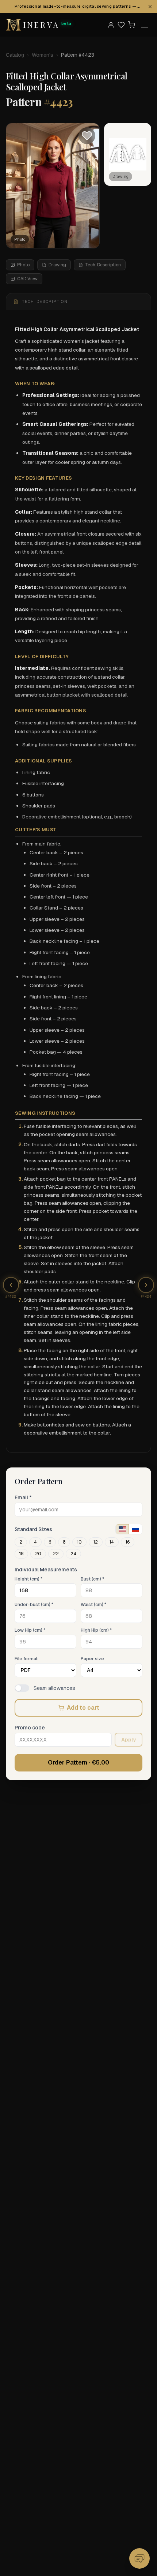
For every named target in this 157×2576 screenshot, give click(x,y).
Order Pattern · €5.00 (78, 1763)
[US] (122, 1529)
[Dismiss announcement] (150, 7)
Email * (23, 1497)
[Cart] (131, 25)
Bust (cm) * (92, 1579)
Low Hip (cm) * (30, 1630)
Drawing (57, 265)
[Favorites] (121, 25)
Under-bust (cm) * (34, 1605)
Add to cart (83, 1708)
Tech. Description (103, 265)
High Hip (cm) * (96, 1630)
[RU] (135, 1529)
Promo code (30, 1728)
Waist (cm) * (93, 1605)
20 (38, 1554)
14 (112, 1542)
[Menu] (145, 25)
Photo (23, 265)
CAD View (27, 279)
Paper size (92, 1659)
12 (96, 1542)
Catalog (15, 55)
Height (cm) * (28, 1579)
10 (79, 1542)
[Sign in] (111, 25)
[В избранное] (87, 136)
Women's (43, 55)
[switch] (22, 1688)
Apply (129, 1740)
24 (73, 1554)
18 (21, 1554)
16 (128, 1542)
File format (26, 1659)
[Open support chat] (139, 2558)
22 (56, 1554)
